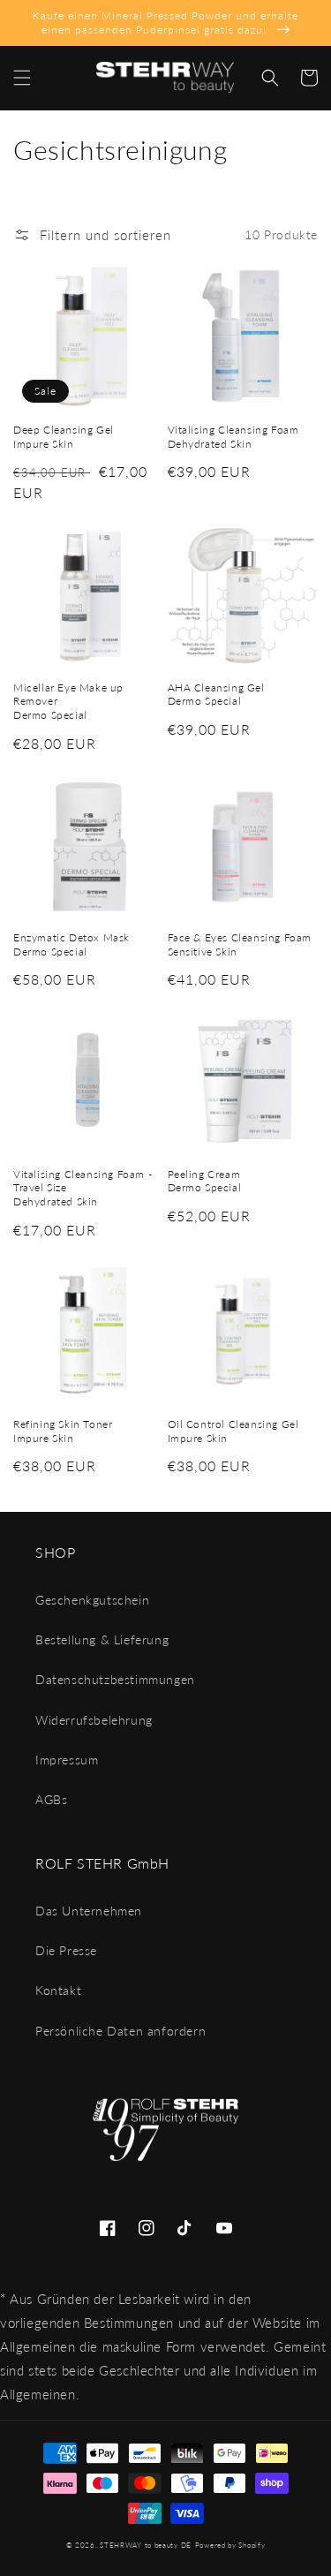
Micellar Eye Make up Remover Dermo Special (68, 701)
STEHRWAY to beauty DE (146, 2545)
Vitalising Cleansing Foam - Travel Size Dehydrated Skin (83, 1188)
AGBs (51, 1799)
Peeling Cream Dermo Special (205, 1181)
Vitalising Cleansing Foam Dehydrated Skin (233, 437)
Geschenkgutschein (92, 1600)
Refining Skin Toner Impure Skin (63, 1431)
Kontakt (58, 1990)
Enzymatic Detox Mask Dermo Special (71, 944)
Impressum (67, 1760)
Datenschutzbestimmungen (115, 1679)
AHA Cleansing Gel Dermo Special (216, 695)
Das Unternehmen (89, 1911)
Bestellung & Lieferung (102, 1639)
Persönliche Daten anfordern (120, 2031)
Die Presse (66, 1950)
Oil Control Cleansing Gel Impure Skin (233, 1431)
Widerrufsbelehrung (94, 1720)
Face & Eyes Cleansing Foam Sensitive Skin (240, 944)
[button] (22, 78)
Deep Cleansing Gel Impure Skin (64, 437)
